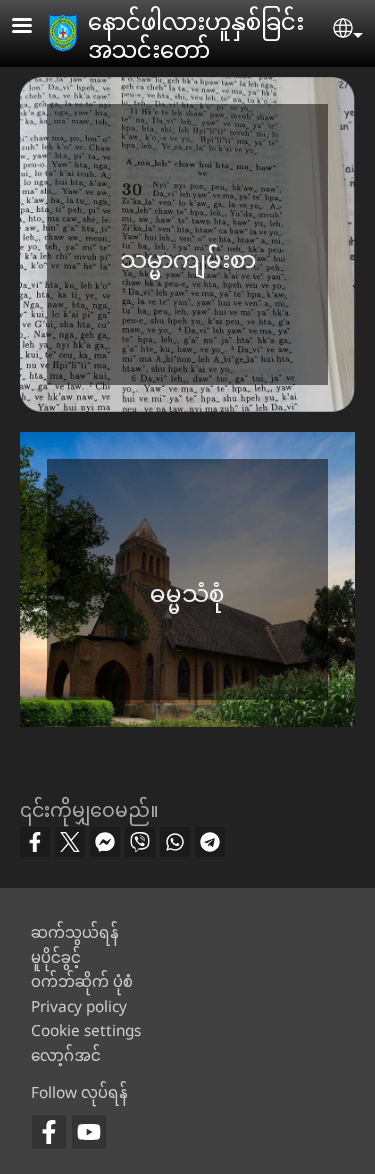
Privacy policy (79, 1006)
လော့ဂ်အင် (66, 1055)
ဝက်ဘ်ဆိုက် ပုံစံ (82, 981)
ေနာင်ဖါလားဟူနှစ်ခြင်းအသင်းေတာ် (196, 35)
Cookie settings (86, 1030)
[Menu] (34, 27)
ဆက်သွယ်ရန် (75, 932)
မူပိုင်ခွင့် (56, 957)
